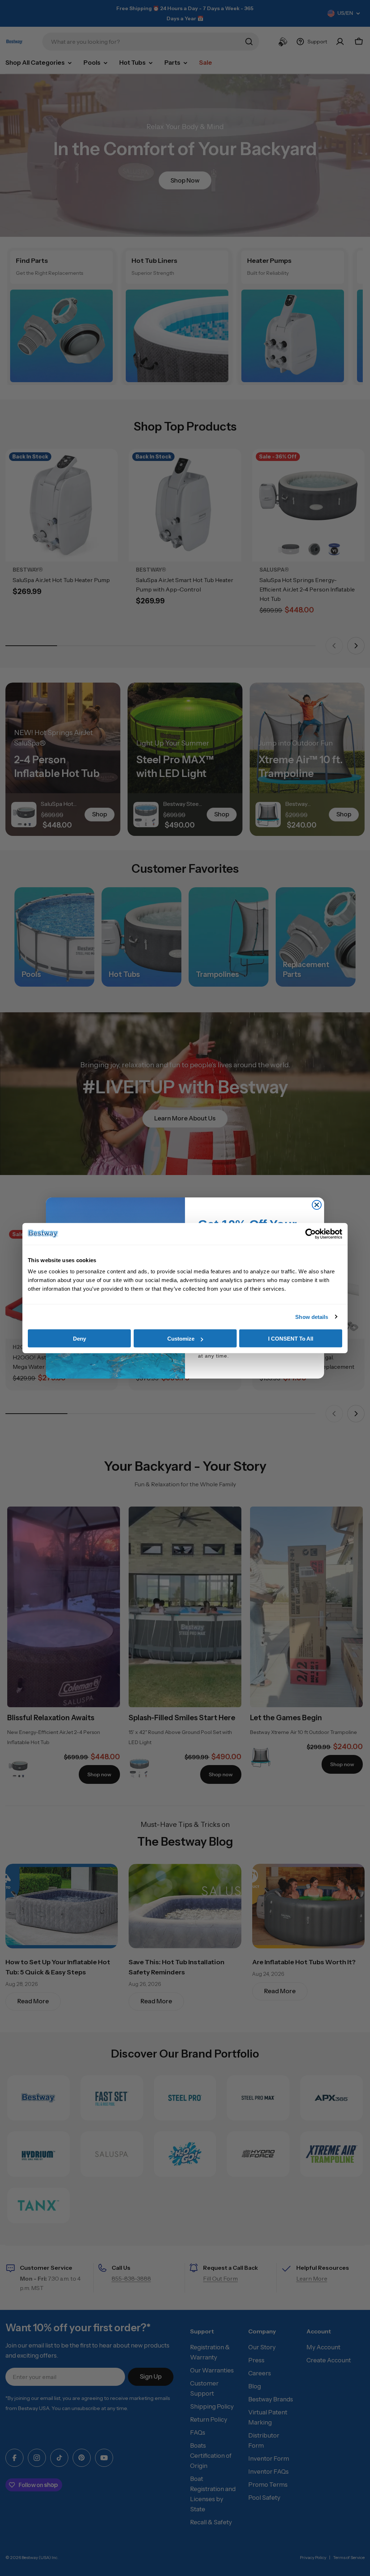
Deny (79, 1339)
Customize (181, 1339)
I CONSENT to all (291, 1339)
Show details (312, 1317)
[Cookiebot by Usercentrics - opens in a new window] (311, 1234)
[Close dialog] (317, 1205)
